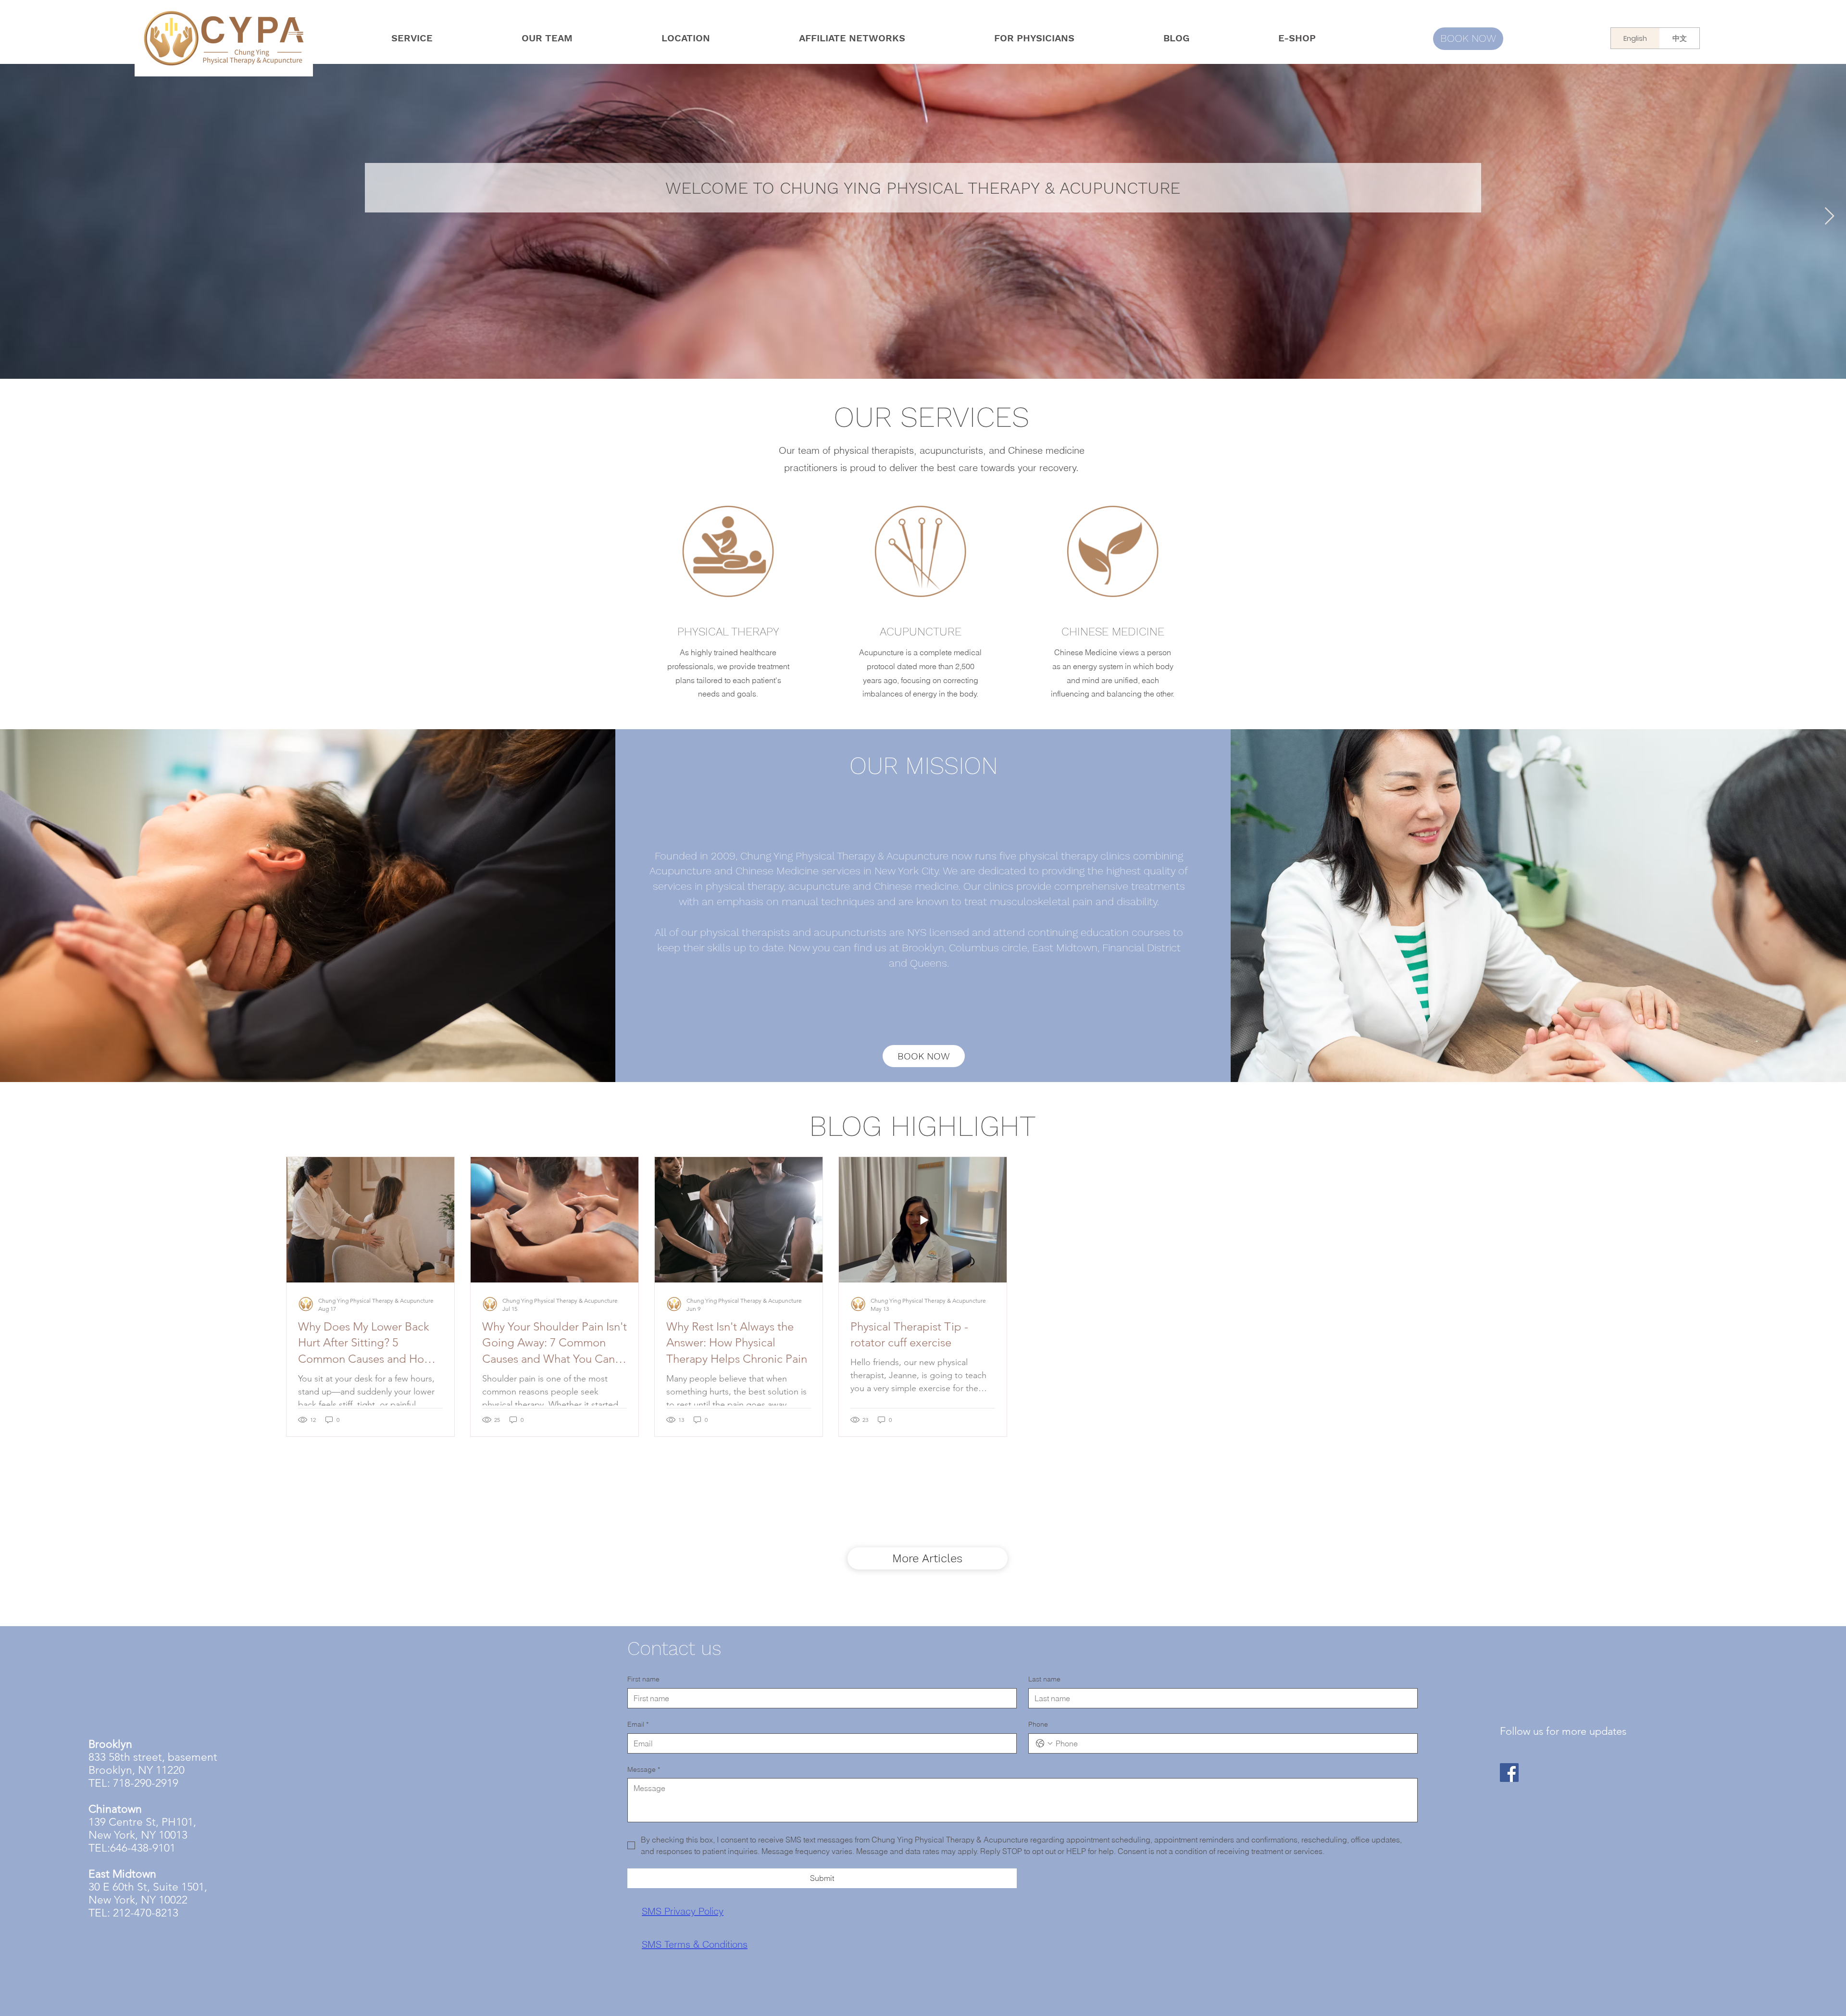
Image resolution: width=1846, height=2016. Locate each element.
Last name (1044, 1679)
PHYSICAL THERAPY (728, 632)
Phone (1038, 1724)
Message (644, 1769)
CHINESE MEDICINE (1113, 632)
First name (643, 1679)
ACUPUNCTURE (921, 632)
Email (638, 1724)
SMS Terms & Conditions (695, 1944)
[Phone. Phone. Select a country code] (1044, 1743)
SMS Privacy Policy (683, 1911)
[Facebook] (1509, 1773)
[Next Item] (1829, 217)
